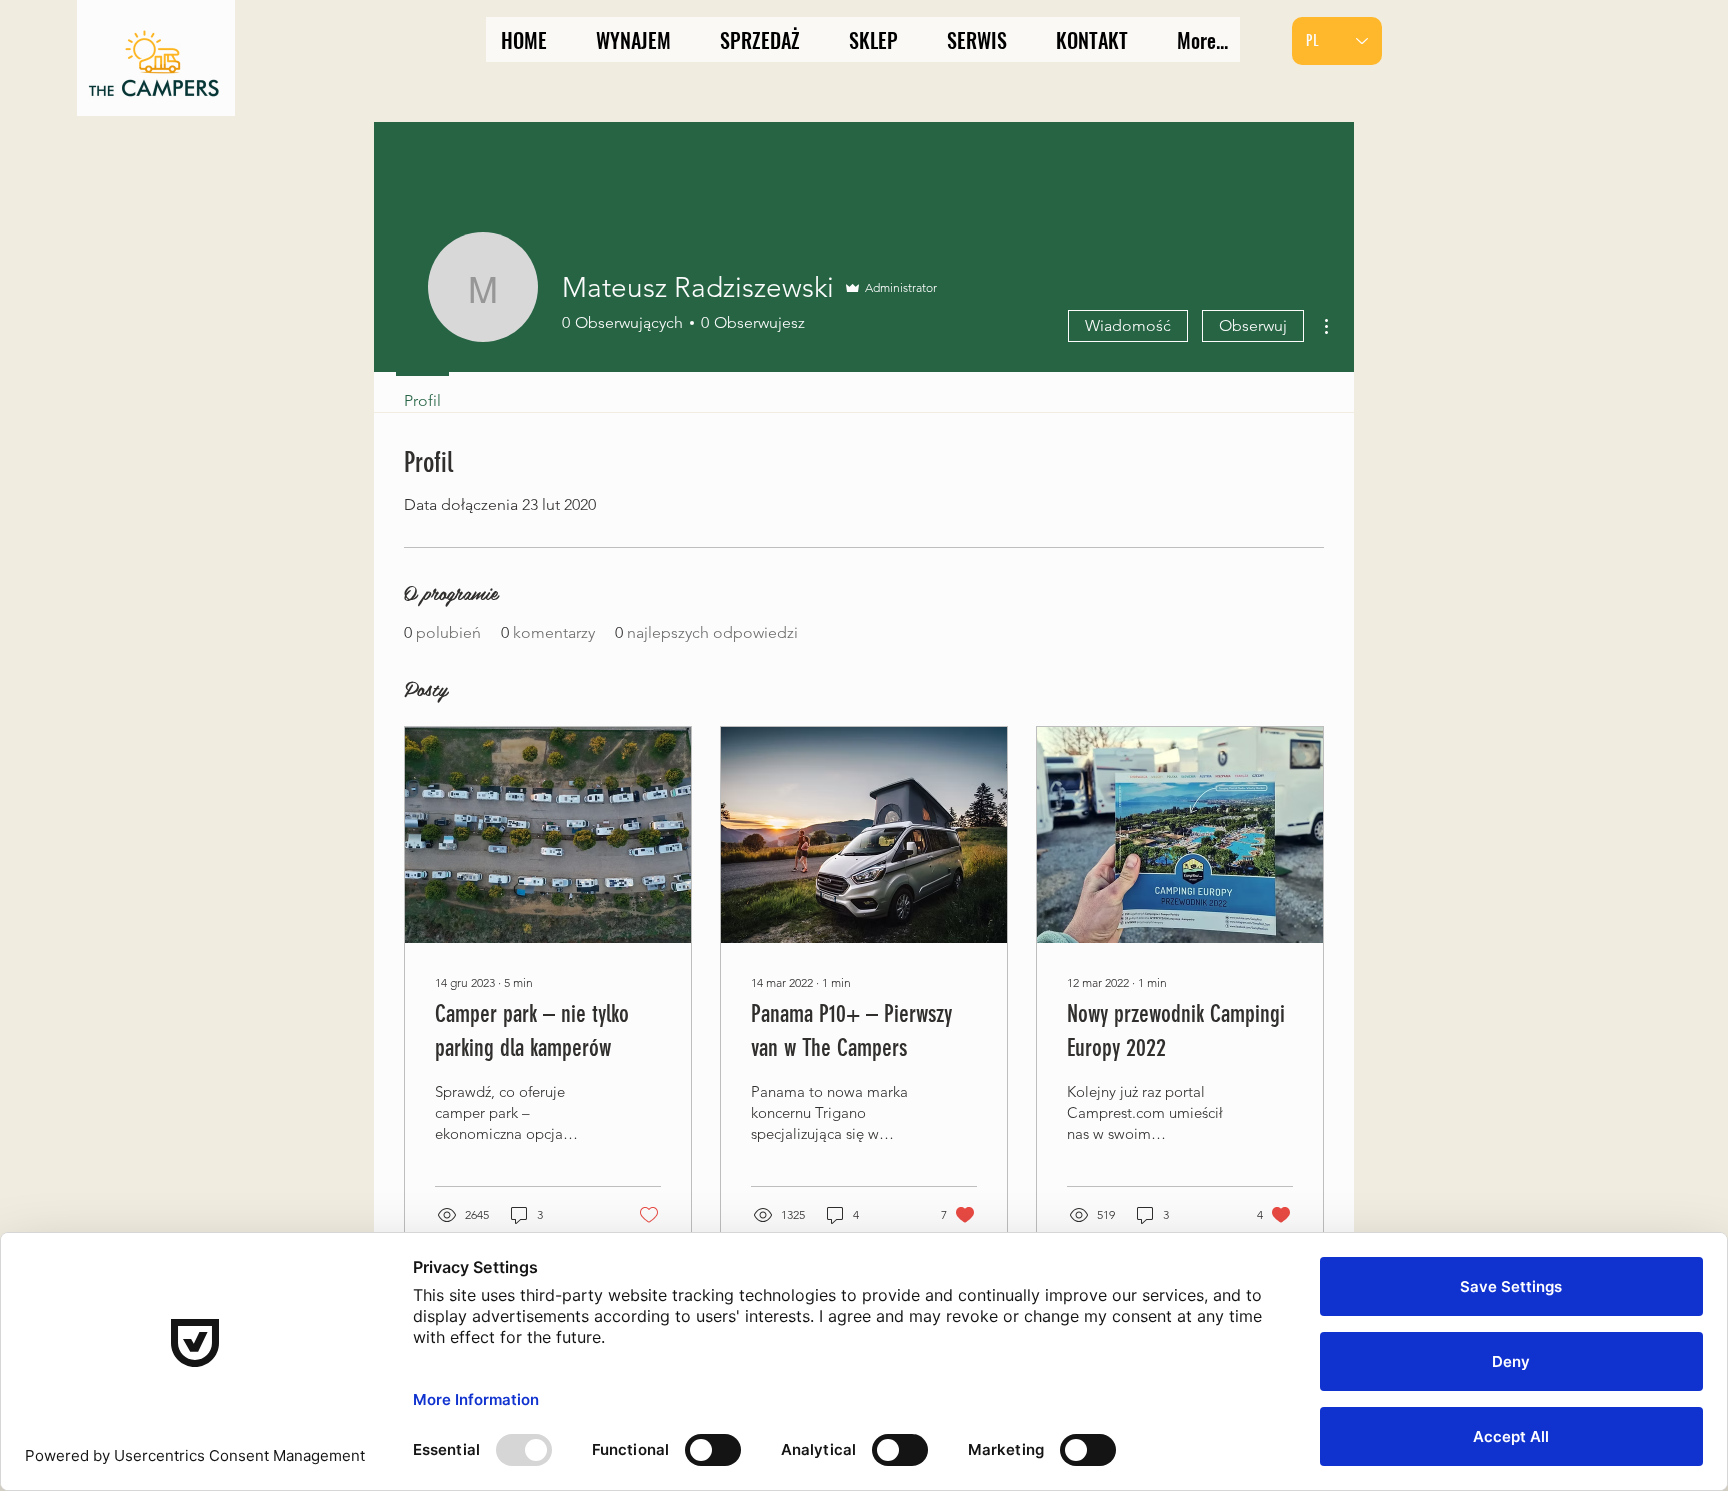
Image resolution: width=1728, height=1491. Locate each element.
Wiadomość (1128, 325)
